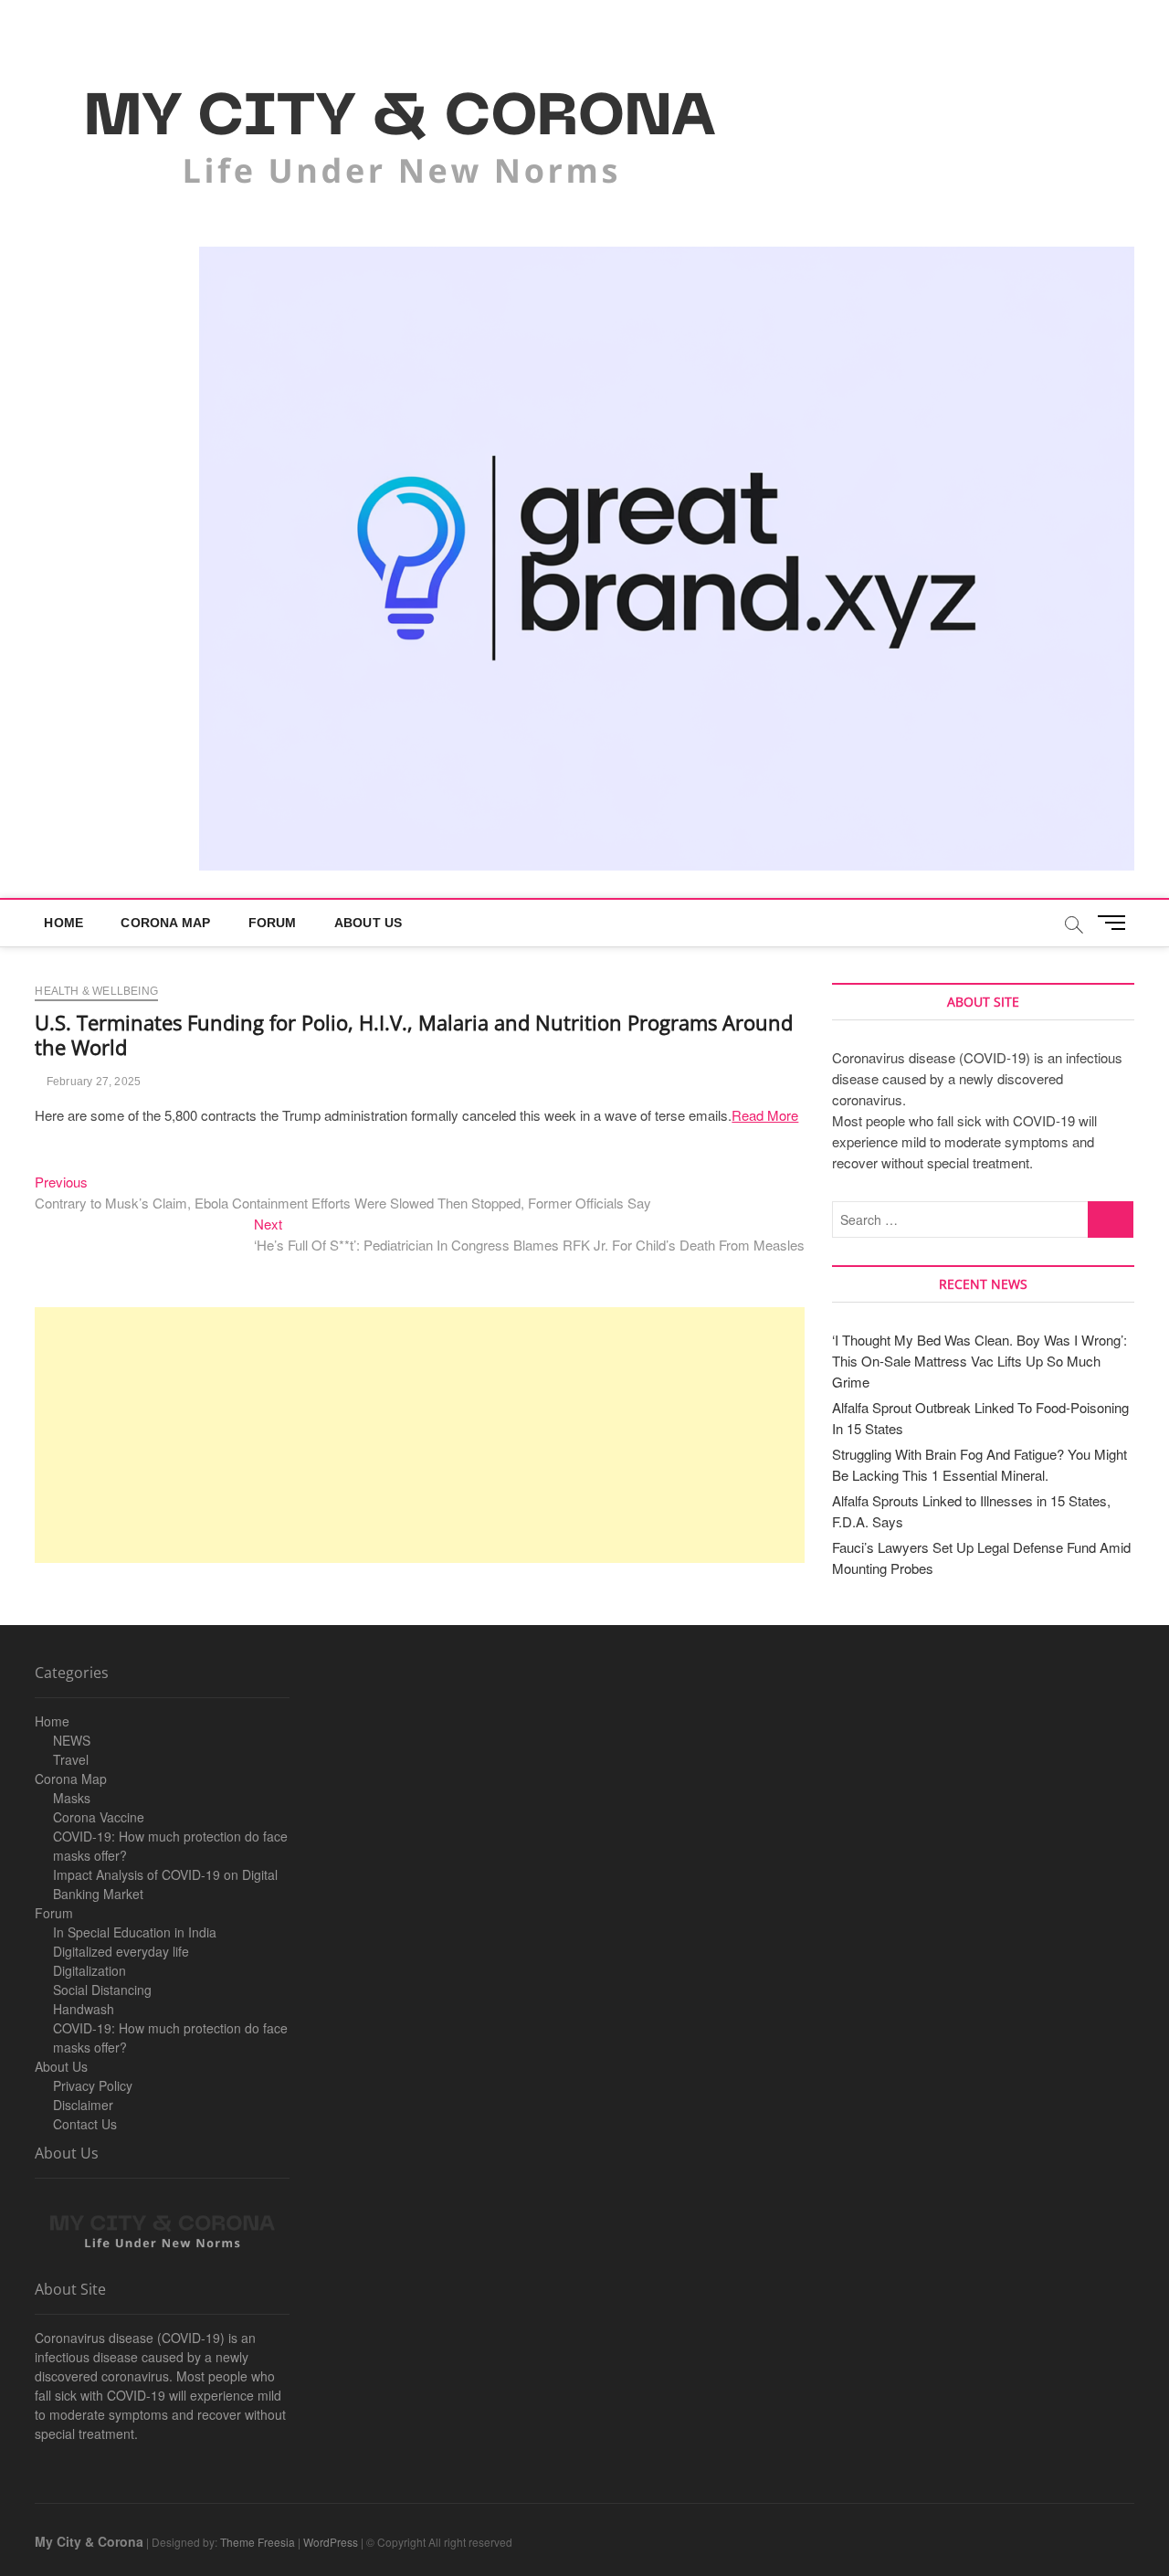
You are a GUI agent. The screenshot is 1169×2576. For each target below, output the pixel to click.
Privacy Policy (93, 2085)
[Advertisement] (420, 1435)
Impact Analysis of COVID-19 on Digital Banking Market (165, 1884)
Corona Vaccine (99, 1817)
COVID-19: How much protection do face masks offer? (170, 1846)
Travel (71, 1759)
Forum (273, 923)
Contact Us (85, 2124)
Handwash (84, 2009)
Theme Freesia (258, 2542)
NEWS (72, 1740)
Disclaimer (83, 2105)
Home (63, 923)
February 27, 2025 (92, 1082)
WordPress (331, 2542)
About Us (369, 923)
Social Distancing (102, 1990)
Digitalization (90, 1970)
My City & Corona (89, 2541)
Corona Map (165, 923)
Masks (72, 1798)
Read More (765, 1115)
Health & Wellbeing (96, 991)
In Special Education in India (135, 1932)
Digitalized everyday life (121, 1951)
